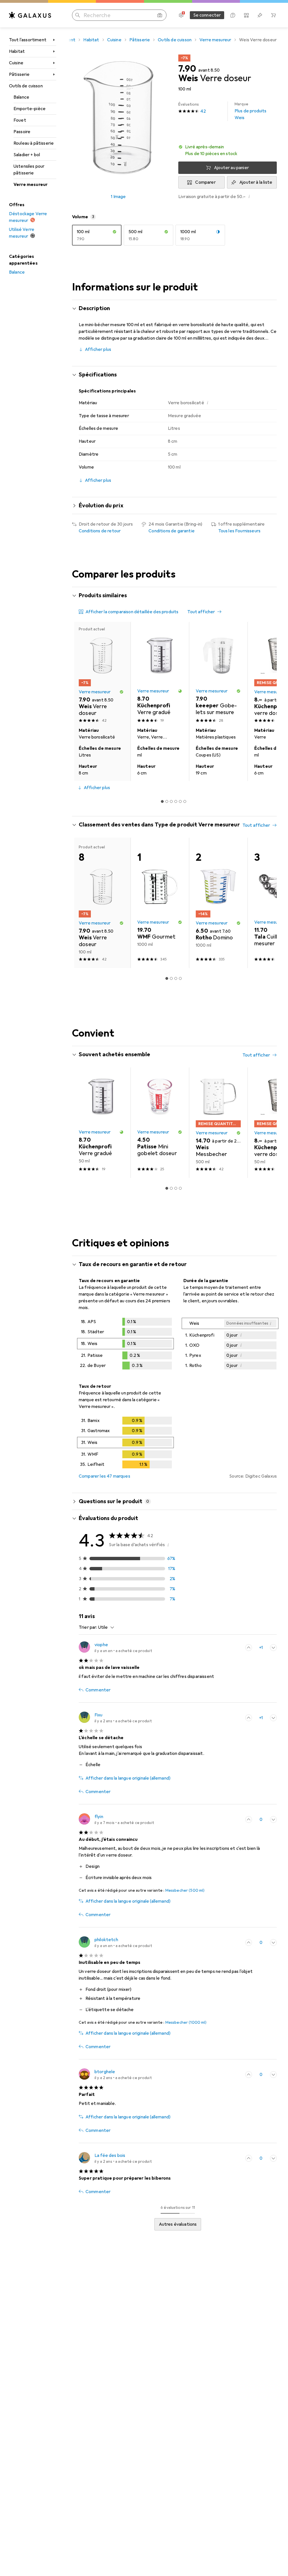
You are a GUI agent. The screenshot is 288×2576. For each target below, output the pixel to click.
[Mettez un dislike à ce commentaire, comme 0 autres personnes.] (273, 1648)
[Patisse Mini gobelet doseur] (160, 1123)
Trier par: (88, 1627)
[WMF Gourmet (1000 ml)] (160, 903)
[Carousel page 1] (162, 801)
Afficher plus (98, 349)
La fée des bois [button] (110, 2155)
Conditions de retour (100, 531)
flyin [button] (99, 1817)
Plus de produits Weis (251, 111)
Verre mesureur (31, 185)
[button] (228, 150)
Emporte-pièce (30, 109)
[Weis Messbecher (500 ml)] (218, 1123)
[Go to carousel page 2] (167, 801)
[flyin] (116, 1819)
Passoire (22, 132)
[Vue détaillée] (125, 1345)
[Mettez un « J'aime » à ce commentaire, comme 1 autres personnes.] (249, 1648)
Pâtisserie (19, 74)
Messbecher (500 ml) (185, 1890)
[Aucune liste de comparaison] (246, 15)
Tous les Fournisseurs (239, 531)
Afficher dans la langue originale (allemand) (128, 1778)
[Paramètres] (181, 15)
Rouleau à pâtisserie (34, 143)
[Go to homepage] (30, 15)
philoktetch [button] (106, 1940)
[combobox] (105, 1627)
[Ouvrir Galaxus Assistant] (233, 15)
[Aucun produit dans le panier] (273, 15)
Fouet (20, 120)
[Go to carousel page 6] (185, 801)
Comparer (205, 182)
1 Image (118, 197)
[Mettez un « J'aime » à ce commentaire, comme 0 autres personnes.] (249, 1819)
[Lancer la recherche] (78, 15)
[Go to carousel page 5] (180, 801)
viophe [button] (101, 1645)
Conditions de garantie (172, 531)
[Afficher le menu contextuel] (236, 1648)
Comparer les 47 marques (104, 1476)
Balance (21, 97)
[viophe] (115, 1648)
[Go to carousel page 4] (176, 801)
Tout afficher (201, 612)
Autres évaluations (178, 2224)
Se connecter (207, 15)
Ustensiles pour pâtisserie (29, 170)
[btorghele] (115, 2075)
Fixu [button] (99, 1715)
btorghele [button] (105, 2072)
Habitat (17, 51)
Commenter (98, 1690)
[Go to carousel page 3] (171, 801)
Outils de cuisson (26, 86)
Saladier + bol (27, 155)
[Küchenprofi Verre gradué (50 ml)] (160, 673)
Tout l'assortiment (28, 40)
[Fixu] (115, 1718)
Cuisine (16, 63)
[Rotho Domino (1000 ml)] (218, 903)
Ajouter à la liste (256, 182)
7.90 (187, 69)
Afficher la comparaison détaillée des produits (132, 612)
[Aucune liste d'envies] (260, 15)
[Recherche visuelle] (160, 15)
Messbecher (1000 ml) (186, 2022)
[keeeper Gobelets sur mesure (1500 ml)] (218, 673)
